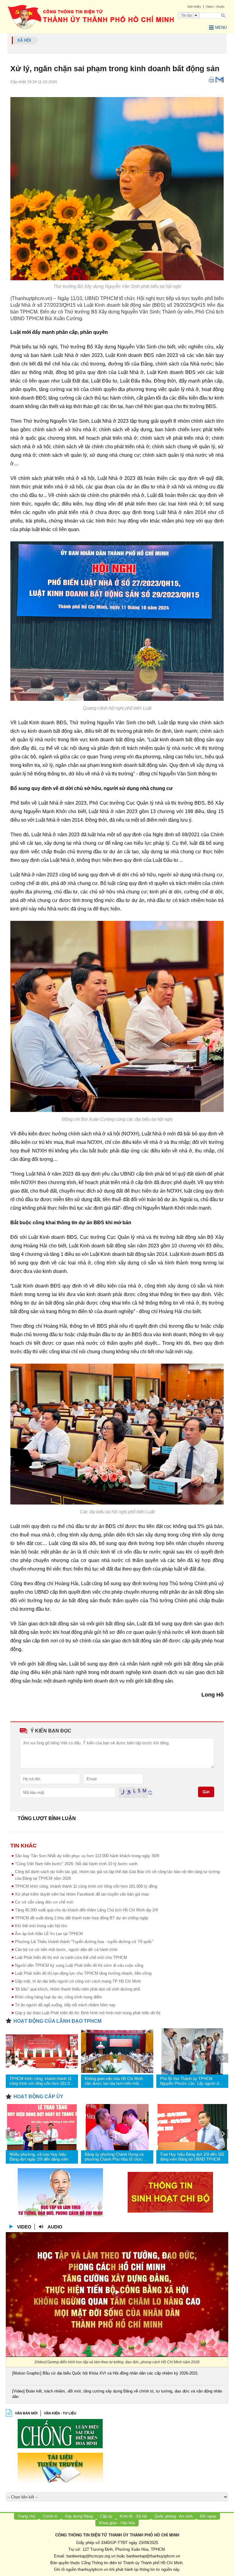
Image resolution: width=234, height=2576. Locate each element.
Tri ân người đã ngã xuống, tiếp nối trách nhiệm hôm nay (65, 2005)
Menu (221, 28)
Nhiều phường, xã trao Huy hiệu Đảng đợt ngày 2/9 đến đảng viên (39, 2157)
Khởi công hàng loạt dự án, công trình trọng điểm (58, 1997)
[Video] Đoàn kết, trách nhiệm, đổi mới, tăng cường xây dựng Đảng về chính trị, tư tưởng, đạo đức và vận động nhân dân (117, 2394)
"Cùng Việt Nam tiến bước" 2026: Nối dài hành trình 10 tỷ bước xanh (76, 1864)
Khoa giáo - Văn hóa (117, 2523)
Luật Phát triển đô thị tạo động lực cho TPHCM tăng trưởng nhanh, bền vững (83, 1973)
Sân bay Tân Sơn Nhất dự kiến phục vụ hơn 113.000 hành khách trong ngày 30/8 (87, 1856)
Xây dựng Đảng (79, 2516)
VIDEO (24, 2227)
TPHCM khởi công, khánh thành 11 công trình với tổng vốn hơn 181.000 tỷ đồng (86, 1886)
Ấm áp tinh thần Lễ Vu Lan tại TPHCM (49, 1934)
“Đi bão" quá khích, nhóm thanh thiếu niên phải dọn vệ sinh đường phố (77, 1989)
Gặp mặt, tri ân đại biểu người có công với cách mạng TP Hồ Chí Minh (78, 1981)
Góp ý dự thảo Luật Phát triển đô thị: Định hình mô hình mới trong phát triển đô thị (88, 2013)
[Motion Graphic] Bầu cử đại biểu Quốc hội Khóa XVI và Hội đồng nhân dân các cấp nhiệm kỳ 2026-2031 (105, 2373)
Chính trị (50, 2516)
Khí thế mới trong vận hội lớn (41, 1926)
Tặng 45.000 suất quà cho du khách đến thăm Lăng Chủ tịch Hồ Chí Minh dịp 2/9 (86, 1910)
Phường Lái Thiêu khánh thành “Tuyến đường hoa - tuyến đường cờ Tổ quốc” (84, 1942)
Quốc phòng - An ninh (174, 2516)
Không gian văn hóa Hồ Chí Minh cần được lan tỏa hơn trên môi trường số (114, 2081)
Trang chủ (27, 2516)
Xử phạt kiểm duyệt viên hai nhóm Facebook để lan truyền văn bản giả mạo (82, 1894)
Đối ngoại (208, 2516)
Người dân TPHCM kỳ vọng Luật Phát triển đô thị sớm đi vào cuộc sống (79, 1965)
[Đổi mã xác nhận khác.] (150, 1792)
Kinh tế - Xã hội (133, 2516)
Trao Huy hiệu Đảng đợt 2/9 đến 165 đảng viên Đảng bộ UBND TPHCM (192, 2157)
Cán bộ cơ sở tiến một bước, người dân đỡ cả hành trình (66, 1950)
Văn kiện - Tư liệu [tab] (60, 2413)
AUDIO (55, 2227)
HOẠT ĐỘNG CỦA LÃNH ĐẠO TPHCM (57, 2021)
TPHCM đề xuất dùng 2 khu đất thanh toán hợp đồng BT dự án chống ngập (82, 1918)
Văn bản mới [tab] (26, 2413)
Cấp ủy (106, 2516)
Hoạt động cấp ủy (38, 2097)
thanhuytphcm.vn (93, 2569)
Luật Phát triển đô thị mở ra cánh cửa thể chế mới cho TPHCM (71, 1957)
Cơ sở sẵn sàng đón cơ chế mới (44, 1902)
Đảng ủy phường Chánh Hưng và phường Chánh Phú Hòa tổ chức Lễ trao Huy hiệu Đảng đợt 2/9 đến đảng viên (116, 2157)
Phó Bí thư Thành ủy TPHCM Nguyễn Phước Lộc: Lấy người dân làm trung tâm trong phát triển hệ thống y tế (191, 2081)
